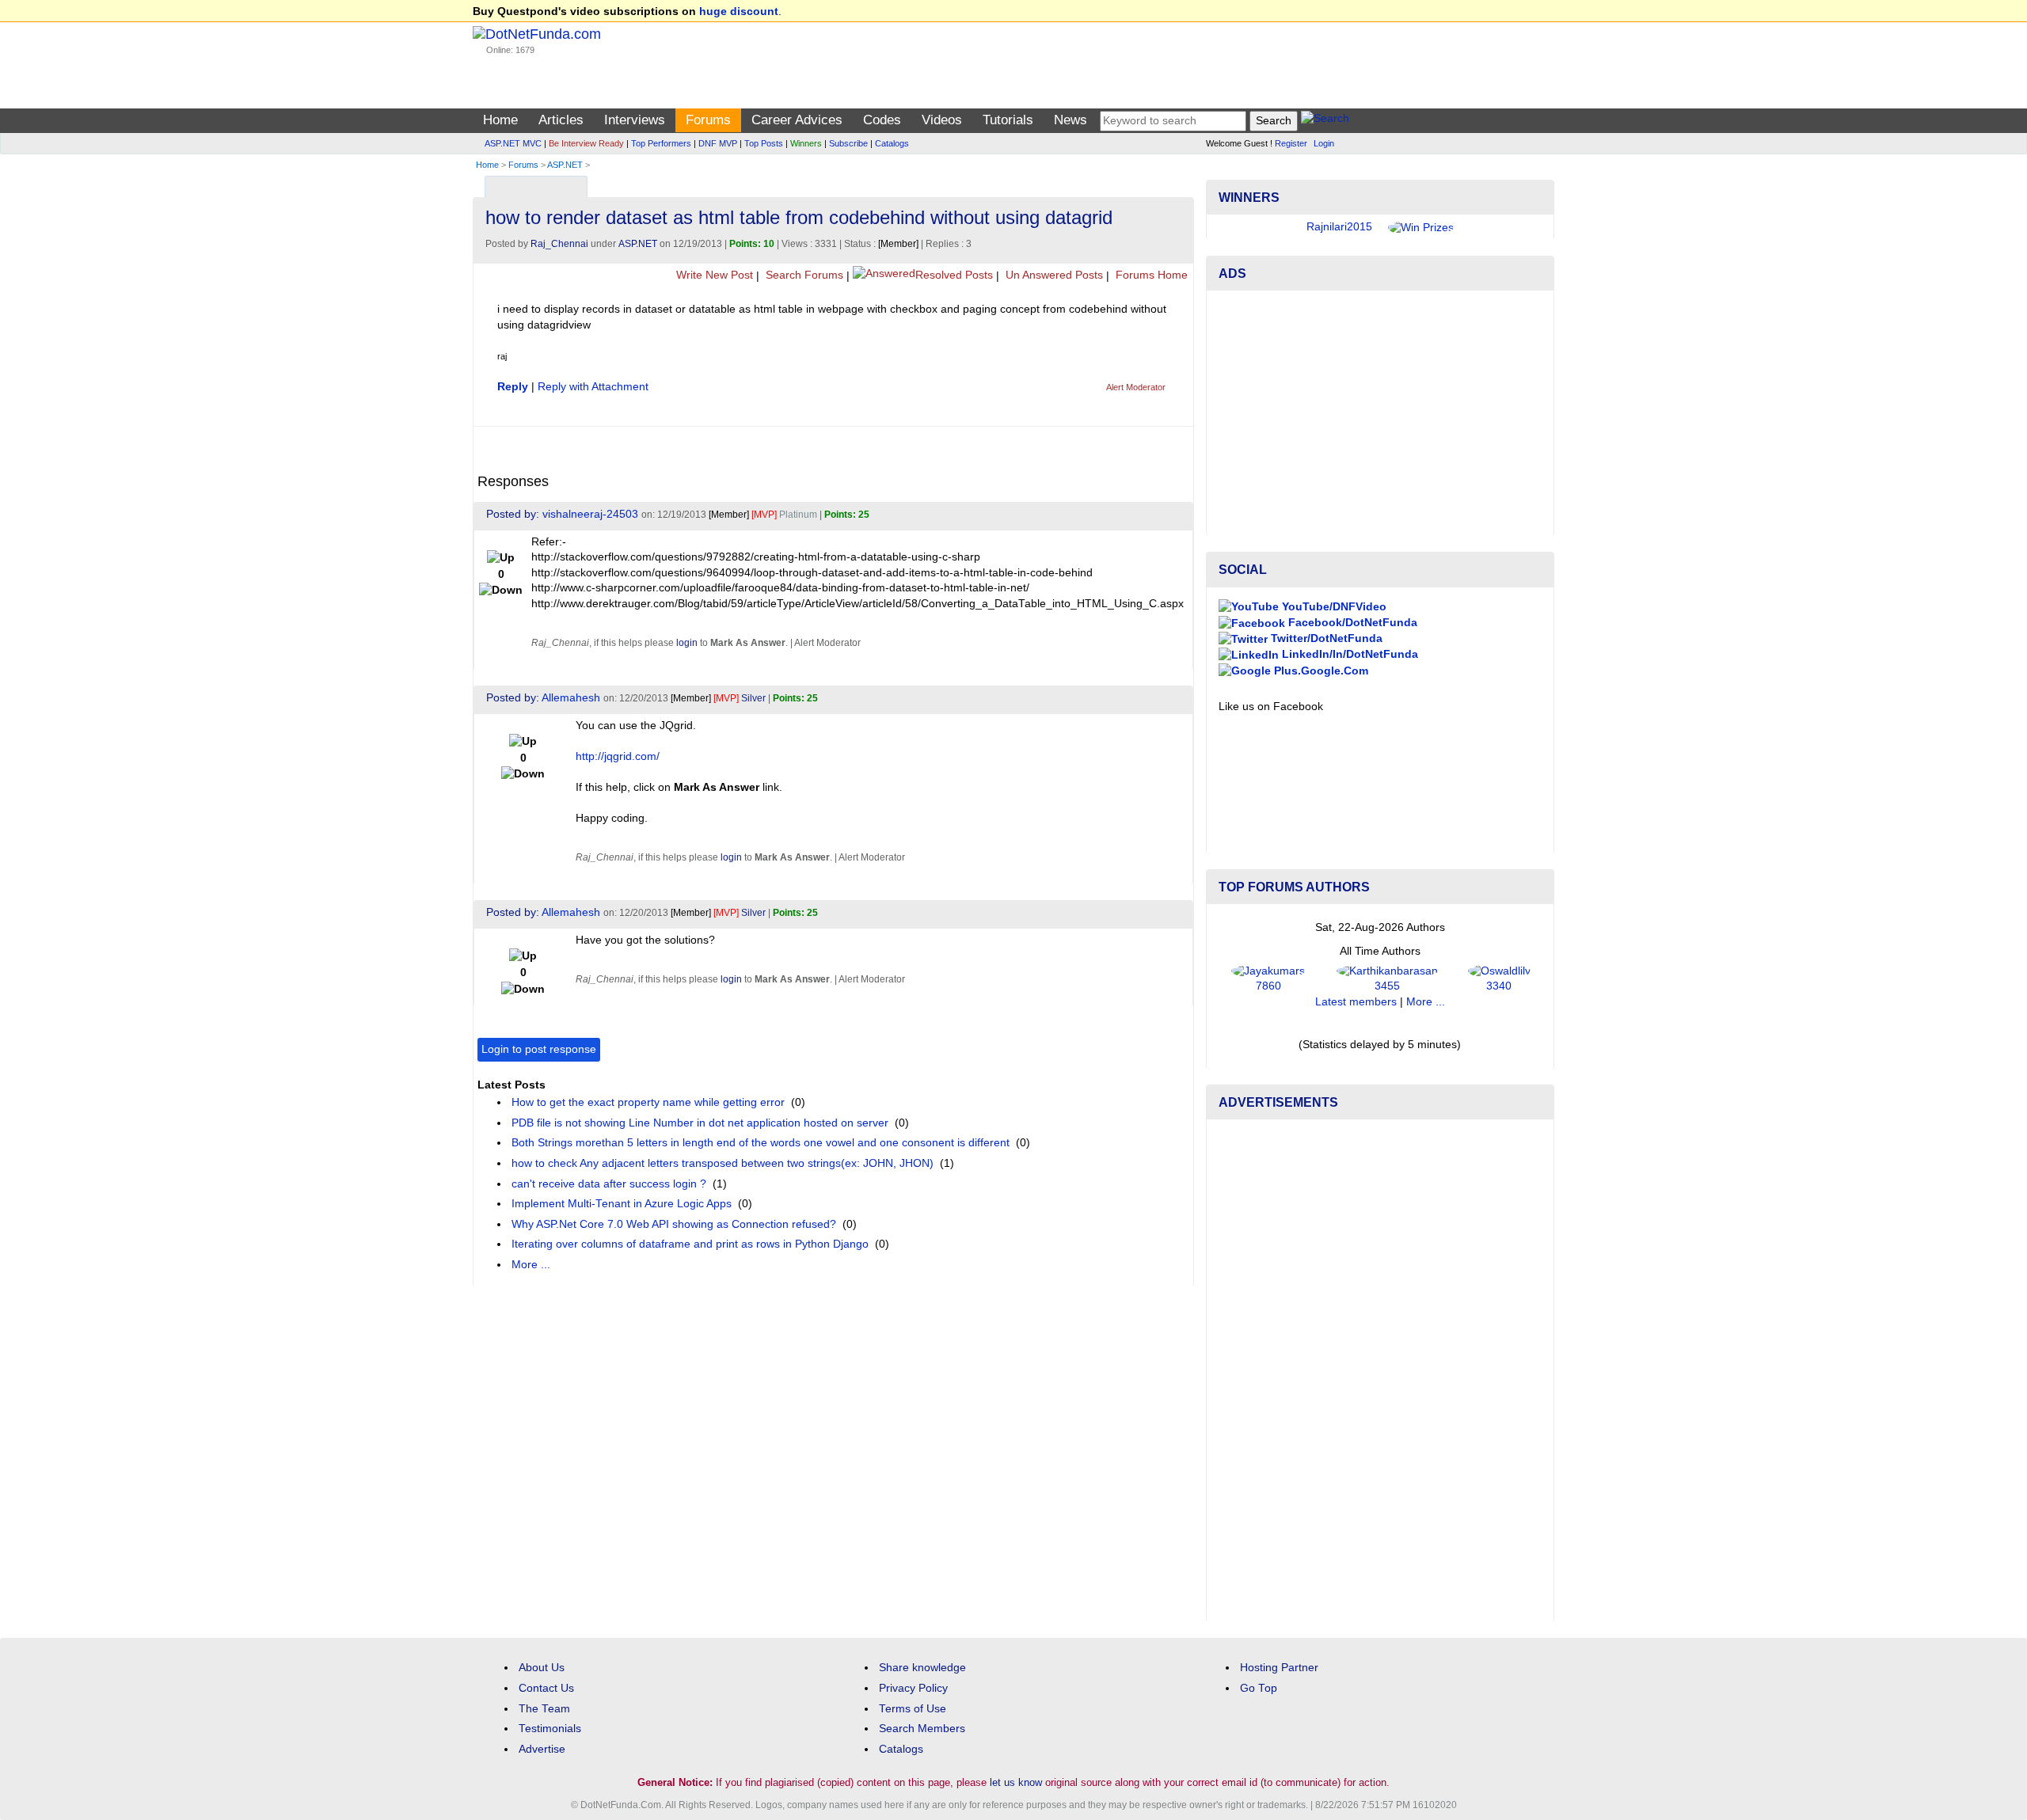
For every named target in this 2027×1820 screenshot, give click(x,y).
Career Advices (797, 120)
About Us (542, 1668)
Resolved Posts (954, 275)
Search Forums (803, 275)
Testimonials (550, 1729)
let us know (1016, 1782)
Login (1324, 143)
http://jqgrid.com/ (618, 756)
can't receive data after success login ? (609, 1184)
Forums (708, 120)
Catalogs (892, 143)
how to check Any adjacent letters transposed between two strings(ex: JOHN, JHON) (723, 1163)
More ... (531, 1265)
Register (1291, 143)
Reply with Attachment (593, 387)
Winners (806, 143)
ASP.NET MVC (513, 143)
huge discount (739, 11)
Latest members (1356, 1002)
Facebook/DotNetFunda (1351, 623)
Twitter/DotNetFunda (1325, 638)
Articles (561, 120)
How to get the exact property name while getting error (648, 1102)
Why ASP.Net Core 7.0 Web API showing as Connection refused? (674, 1224)
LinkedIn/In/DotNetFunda (1348, 654)
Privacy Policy (913, 1688)
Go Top (1259, 1688)
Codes (882, 120)
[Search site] (1325, 121)
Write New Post (713, 275)
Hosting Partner (1279, 1668)
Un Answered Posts (1053, 275)
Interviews (635, 120)
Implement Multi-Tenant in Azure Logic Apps (622, 1204)
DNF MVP (718, 143)
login (687, 643)
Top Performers (661, 143)
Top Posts (764, 143)
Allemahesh (571, 698)
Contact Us (546, 1688)
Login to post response (539, 1049)
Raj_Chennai (559, 244)
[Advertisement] (1380, 413)
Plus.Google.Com (1320, 671)
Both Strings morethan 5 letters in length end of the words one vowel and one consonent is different (761, 1143)
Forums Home (1150, 275)
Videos (942, 120)
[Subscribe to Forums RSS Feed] (1179, 183)
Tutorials (1008, 120)
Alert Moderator (1136, 387)
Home (500, 120)
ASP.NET (565, 165)
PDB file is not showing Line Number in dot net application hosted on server (700, 1123)
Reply (513, 387)
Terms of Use (913, 1709)
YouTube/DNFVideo (1333, 607)
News (1071, 120)
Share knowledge (922, 1668)
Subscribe (848, 143)
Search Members (922, 1729)
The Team (544, 1709)
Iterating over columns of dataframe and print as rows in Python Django (690, 1244)
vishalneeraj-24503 (590, 514)
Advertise (542, 1749)
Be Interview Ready (586, 143)
